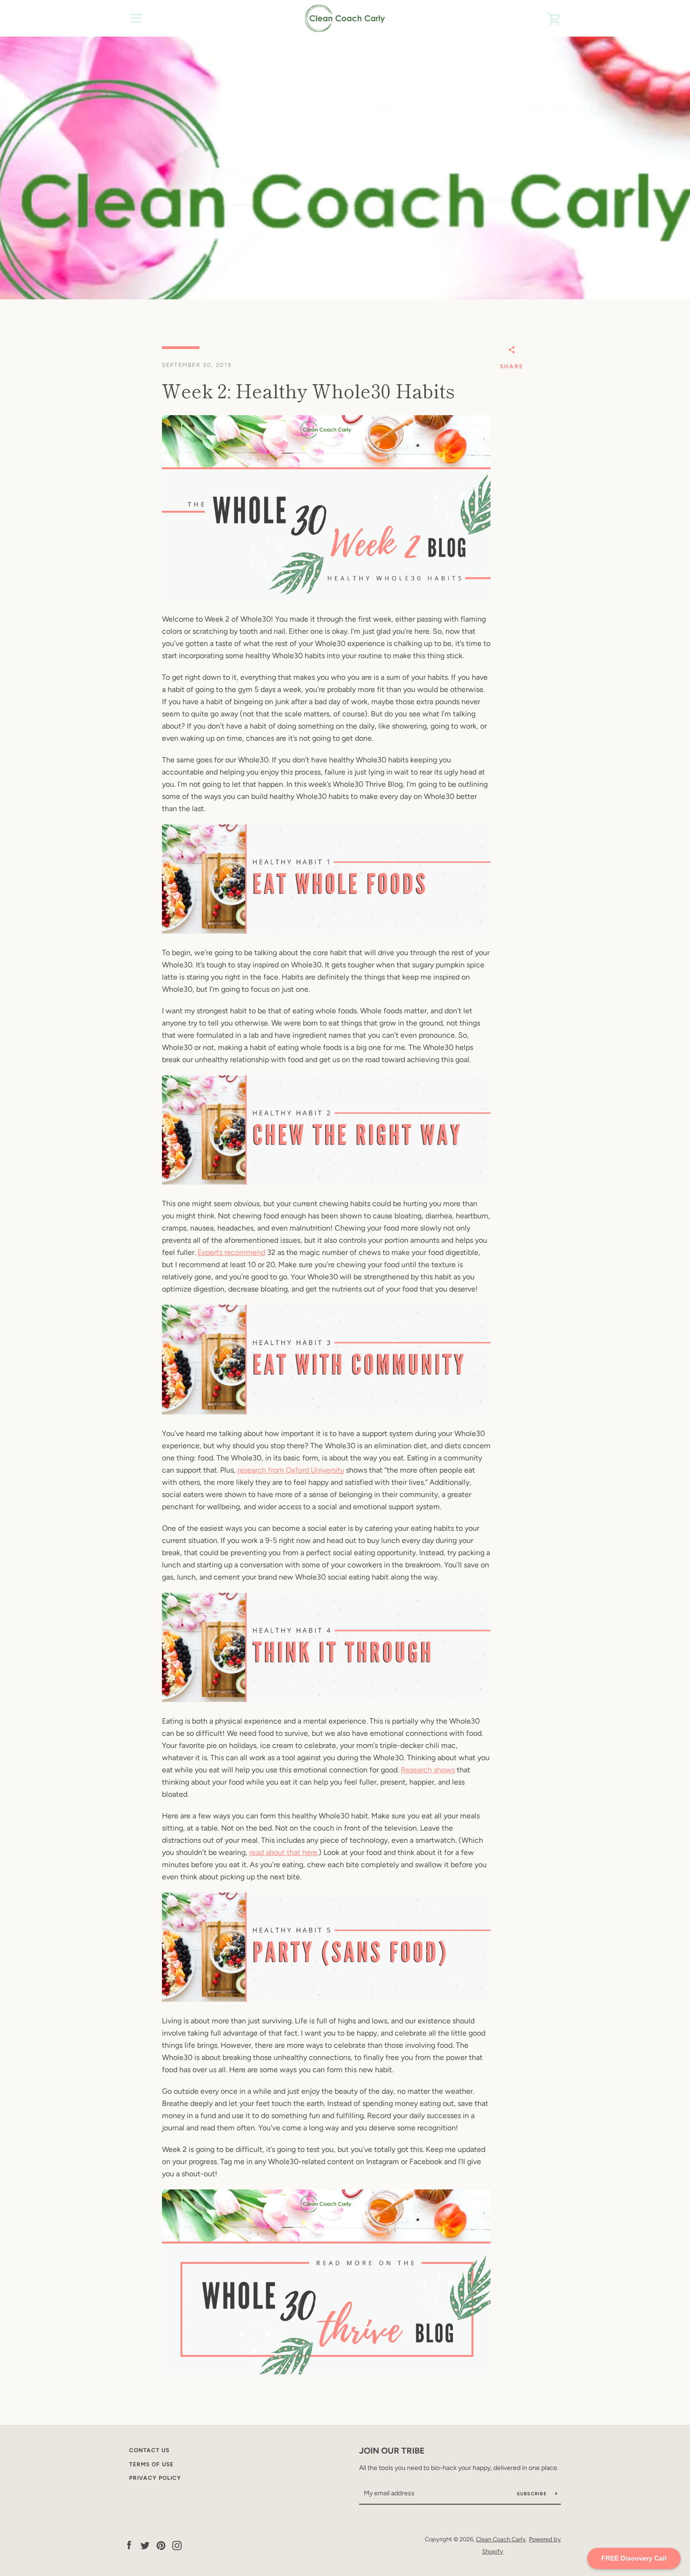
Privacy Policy (155, 2478)
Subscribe (533, 2494)
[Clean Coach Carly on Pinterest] (161, 2545)
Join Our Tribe (392, 2451)
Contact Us (149, 2450)
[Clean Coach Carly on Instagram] (177, 2545)
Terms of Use (151, 2464)
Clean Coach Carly (501, 2539)
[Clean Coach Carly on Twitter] (145, 2545)
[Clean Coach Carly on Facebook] (129, 2545)
